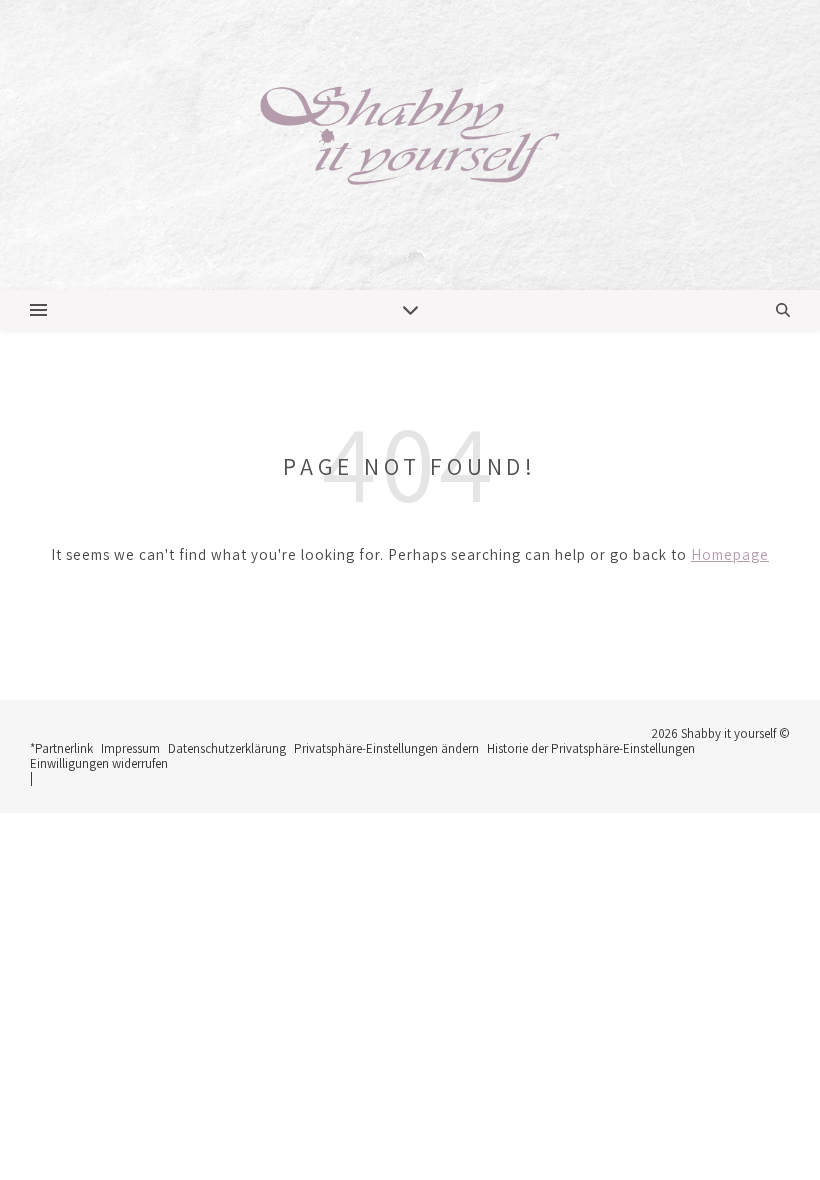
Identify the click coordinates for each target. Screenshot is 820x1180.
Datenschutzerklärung (227, 748)
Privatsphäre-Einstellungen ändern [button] (386, 748)
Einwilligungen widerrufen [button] (99, 763)
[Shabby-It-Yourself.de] (410, 145)
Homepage (730, 554)
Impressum (130, 748)
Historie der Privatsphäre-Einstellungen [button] (591, 748)
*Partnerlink (61, 748)
